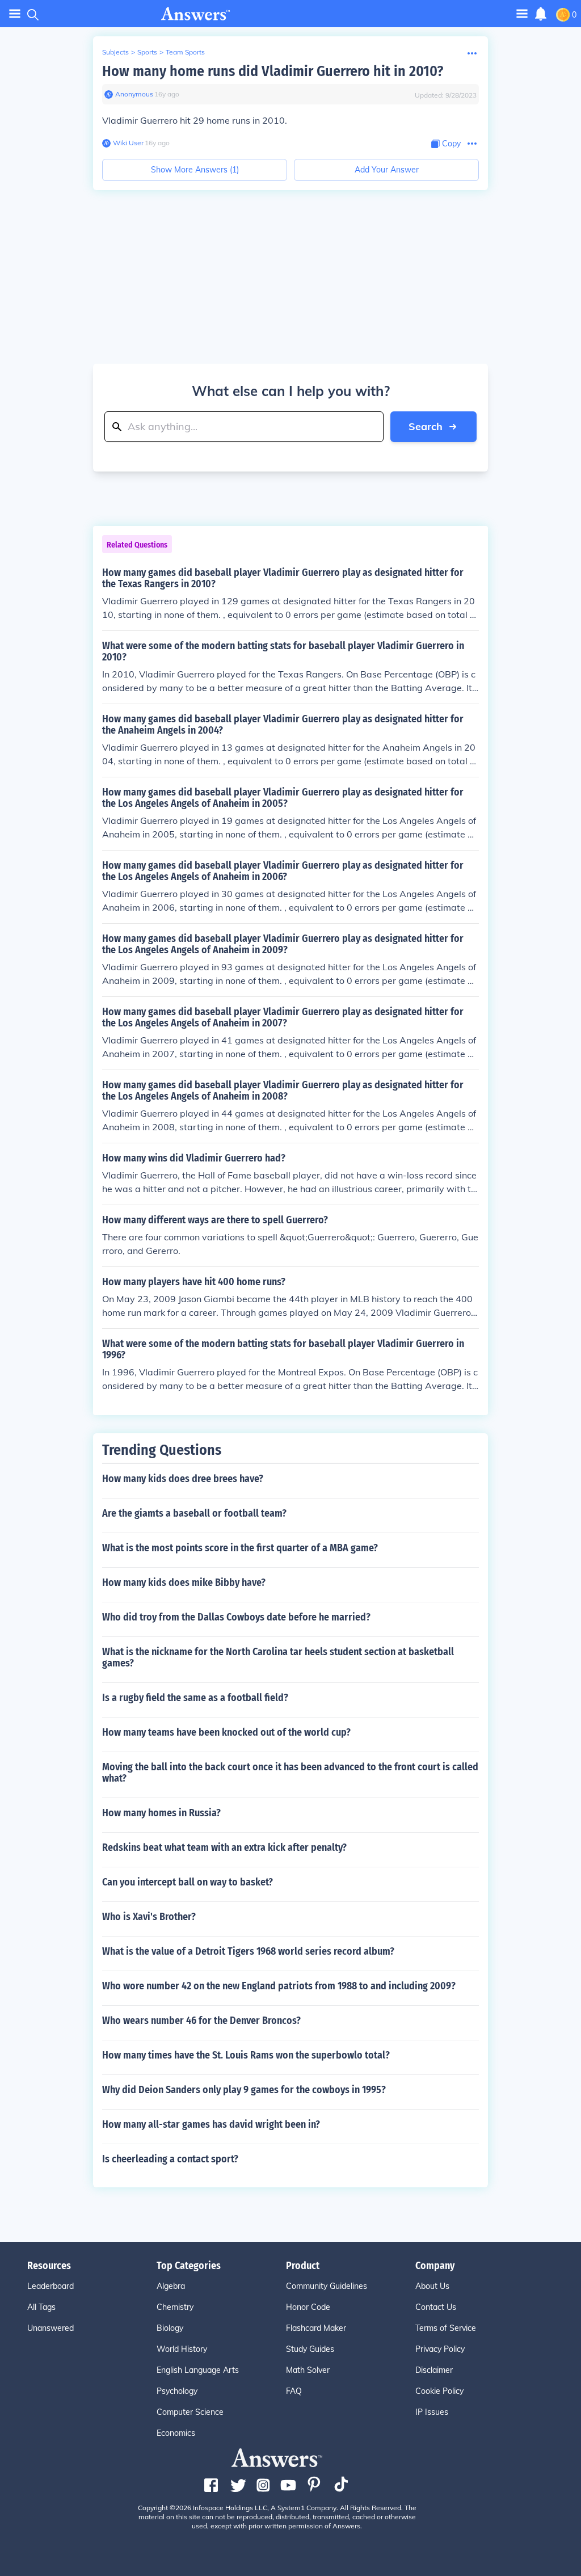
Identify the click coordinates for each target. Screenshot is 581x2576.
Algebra (171, 2286)
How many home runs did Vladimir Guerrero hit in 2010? (273, 71)
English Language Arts (198, 2370)
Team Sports (185, 52)
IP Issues (432, 2412)
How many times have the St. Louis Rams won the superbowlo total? (246, 2055)
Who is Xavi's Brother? (149, 1917)
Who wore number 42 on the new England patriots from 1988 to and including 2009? (279, 1986)
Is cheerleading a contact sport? (170, 2159)
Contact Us (436, 2307)
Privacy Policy (440, 2349)
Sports (147, 52)
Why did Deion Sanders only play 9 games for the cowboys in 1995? (244, 2090)
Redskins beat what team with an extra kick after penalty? (224, 1847)
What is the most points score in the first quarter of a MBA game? (240, 1548)
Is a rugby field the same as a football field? (195, 1698)
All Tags (41, 2307)
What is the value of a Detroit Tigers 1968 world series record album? (248, 1951)
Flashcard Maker (316, 2328)
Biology (170, 2328)
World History (182, 2349)
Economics (176, 2433)
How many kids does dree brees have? (183, 1479)
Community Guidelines (327, 2286)
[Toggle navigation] (15, 14)
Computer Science (190, 2412)
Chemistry (175, 2307)
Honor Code (308, 2307)
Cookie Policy (439, 2391)
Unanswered (50, 2328)
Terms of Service (446, 2328)
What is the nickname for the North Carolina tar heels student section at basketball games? (278, 1657)
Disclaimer (434, 2370)
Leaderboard (50, 2286)
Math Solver (308, 2370)
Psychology (177, 2391)
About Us (432, 2286)
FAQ (294, 2391)
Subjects (115, 52)
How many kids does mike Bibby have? (184, 1582)
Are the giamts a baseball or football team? (194, 1513)
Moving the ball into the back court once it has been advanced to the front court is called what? (290, 1773)
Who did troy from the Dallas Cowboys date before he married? (236, 1617)
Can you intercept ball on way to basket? (188, 1882)
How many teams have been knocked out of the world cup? (226, 1732)
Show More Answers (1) (195, 170)
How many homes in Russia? (161, 1813)
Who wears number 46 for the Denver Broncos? (201, 2021)
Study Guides (310, 2349)
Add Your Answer (387, 170)
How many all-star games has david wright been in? (211, 2124)
